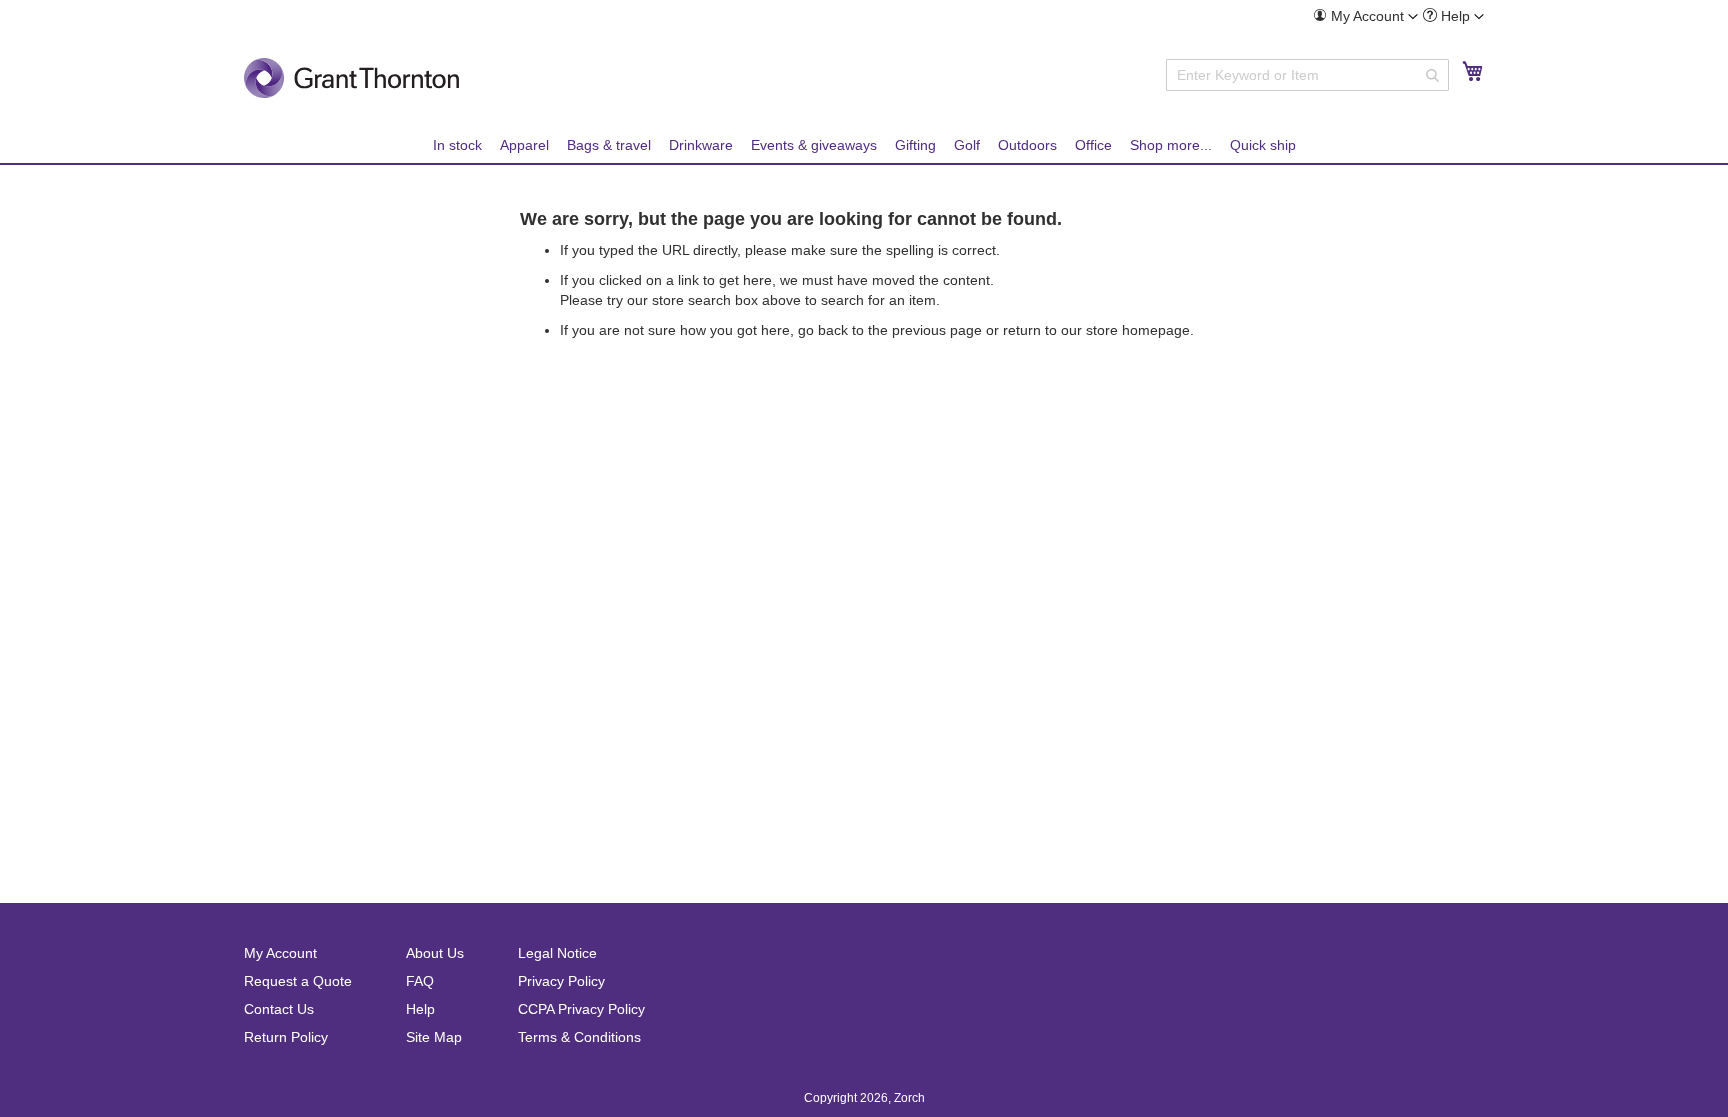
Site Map (434, 1037)
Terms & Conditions (579, 1037)
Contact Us (279, 1009)
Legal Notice (557, 953)
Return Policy (286, 1037)
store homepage (1138, 330)
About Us (435, 953)
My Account (280, 953)
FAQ (420, 981)
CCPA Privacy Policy (581, 1009)
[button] (1365, 16)
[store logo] (351, 78)
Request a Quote (298, 981)
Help (420, 1009)
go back (823, 330)
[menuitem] (1365, 16)
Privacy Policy (561, 981)
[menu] (864, 145)
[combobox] (1307, 75)
